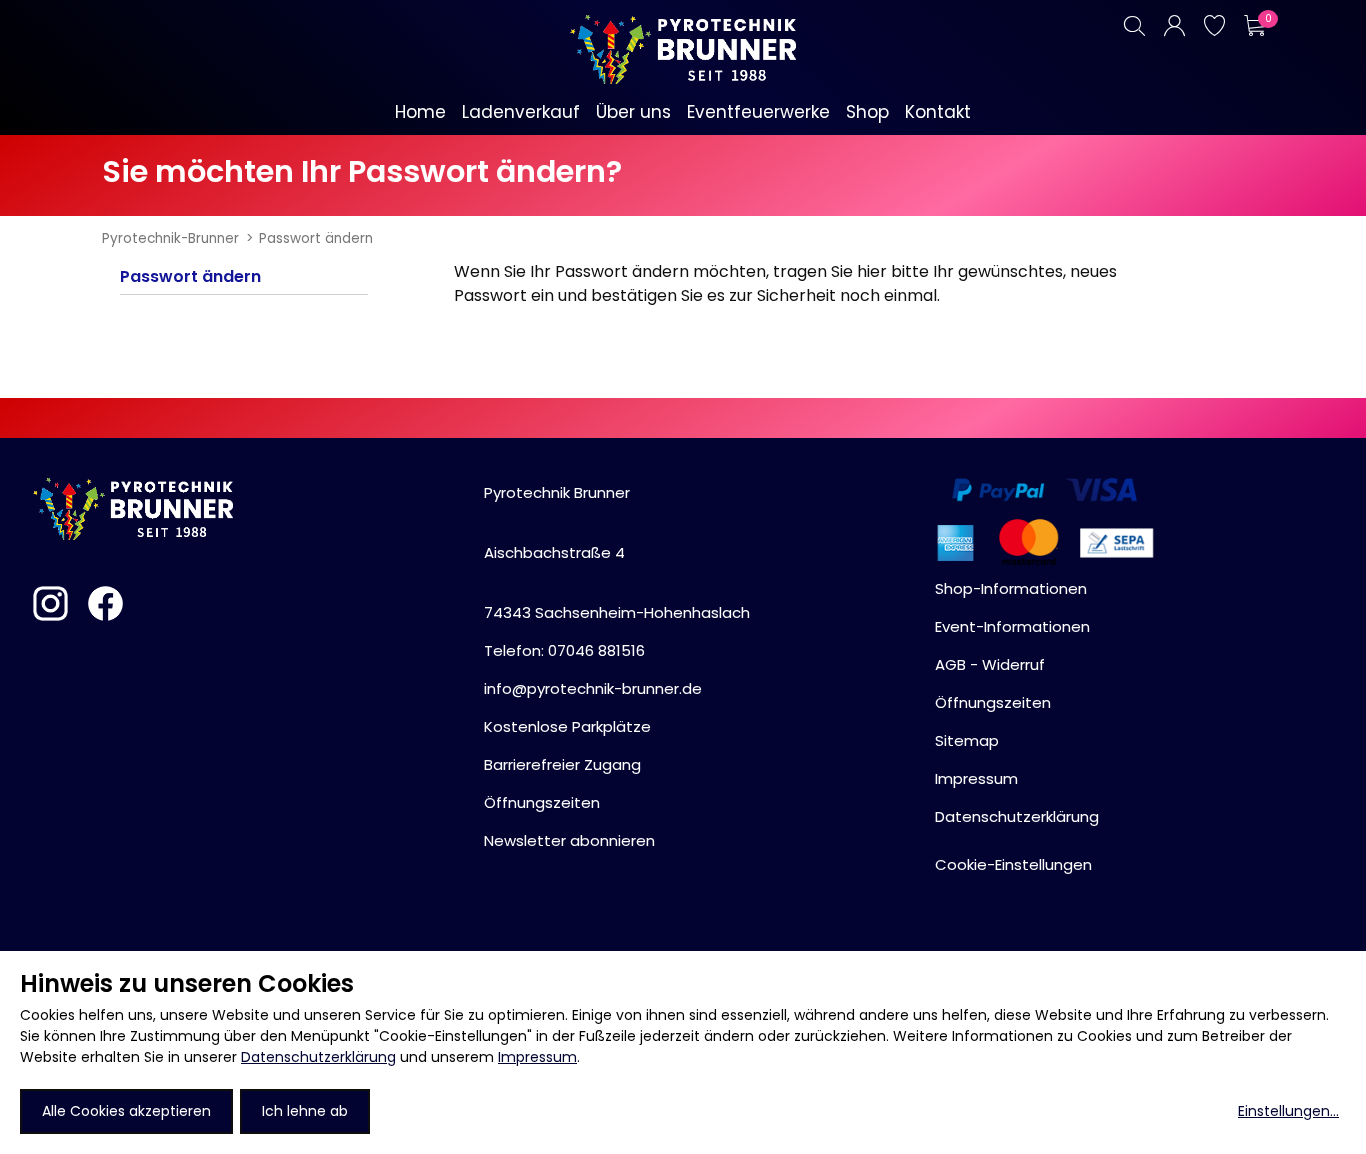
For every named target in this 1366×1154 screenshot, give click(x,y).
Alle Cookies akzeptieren (126, 1111)
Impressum (537, 1057)
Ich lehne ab (305, 1111)
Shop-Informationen (1011, 588)
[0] (1254, 25)
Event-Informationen (1012, 626)
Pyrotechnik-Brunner (170, 238)
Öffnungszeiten (542, 802)
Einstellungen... (1288, 1111)
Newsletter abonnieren (569, 840)
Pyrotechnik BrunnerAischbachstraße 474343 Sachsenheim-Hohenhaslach (617, 552)
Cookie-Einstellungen (1013, 864)
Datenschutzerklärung (318, 1057)
